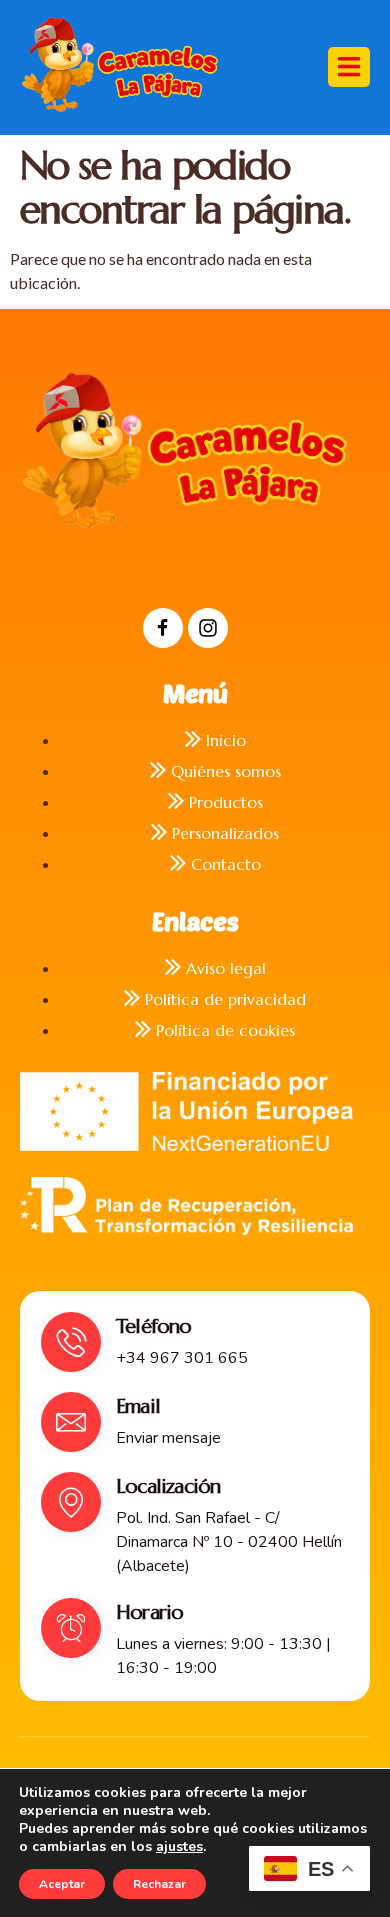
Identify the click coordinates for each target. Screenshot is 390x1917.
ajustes (179, 1847)
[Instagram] (208, 628)
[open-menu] (349, 67)
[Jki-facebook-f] (163, 628)
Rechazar (159, 1884)
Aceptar (62, 1884)
